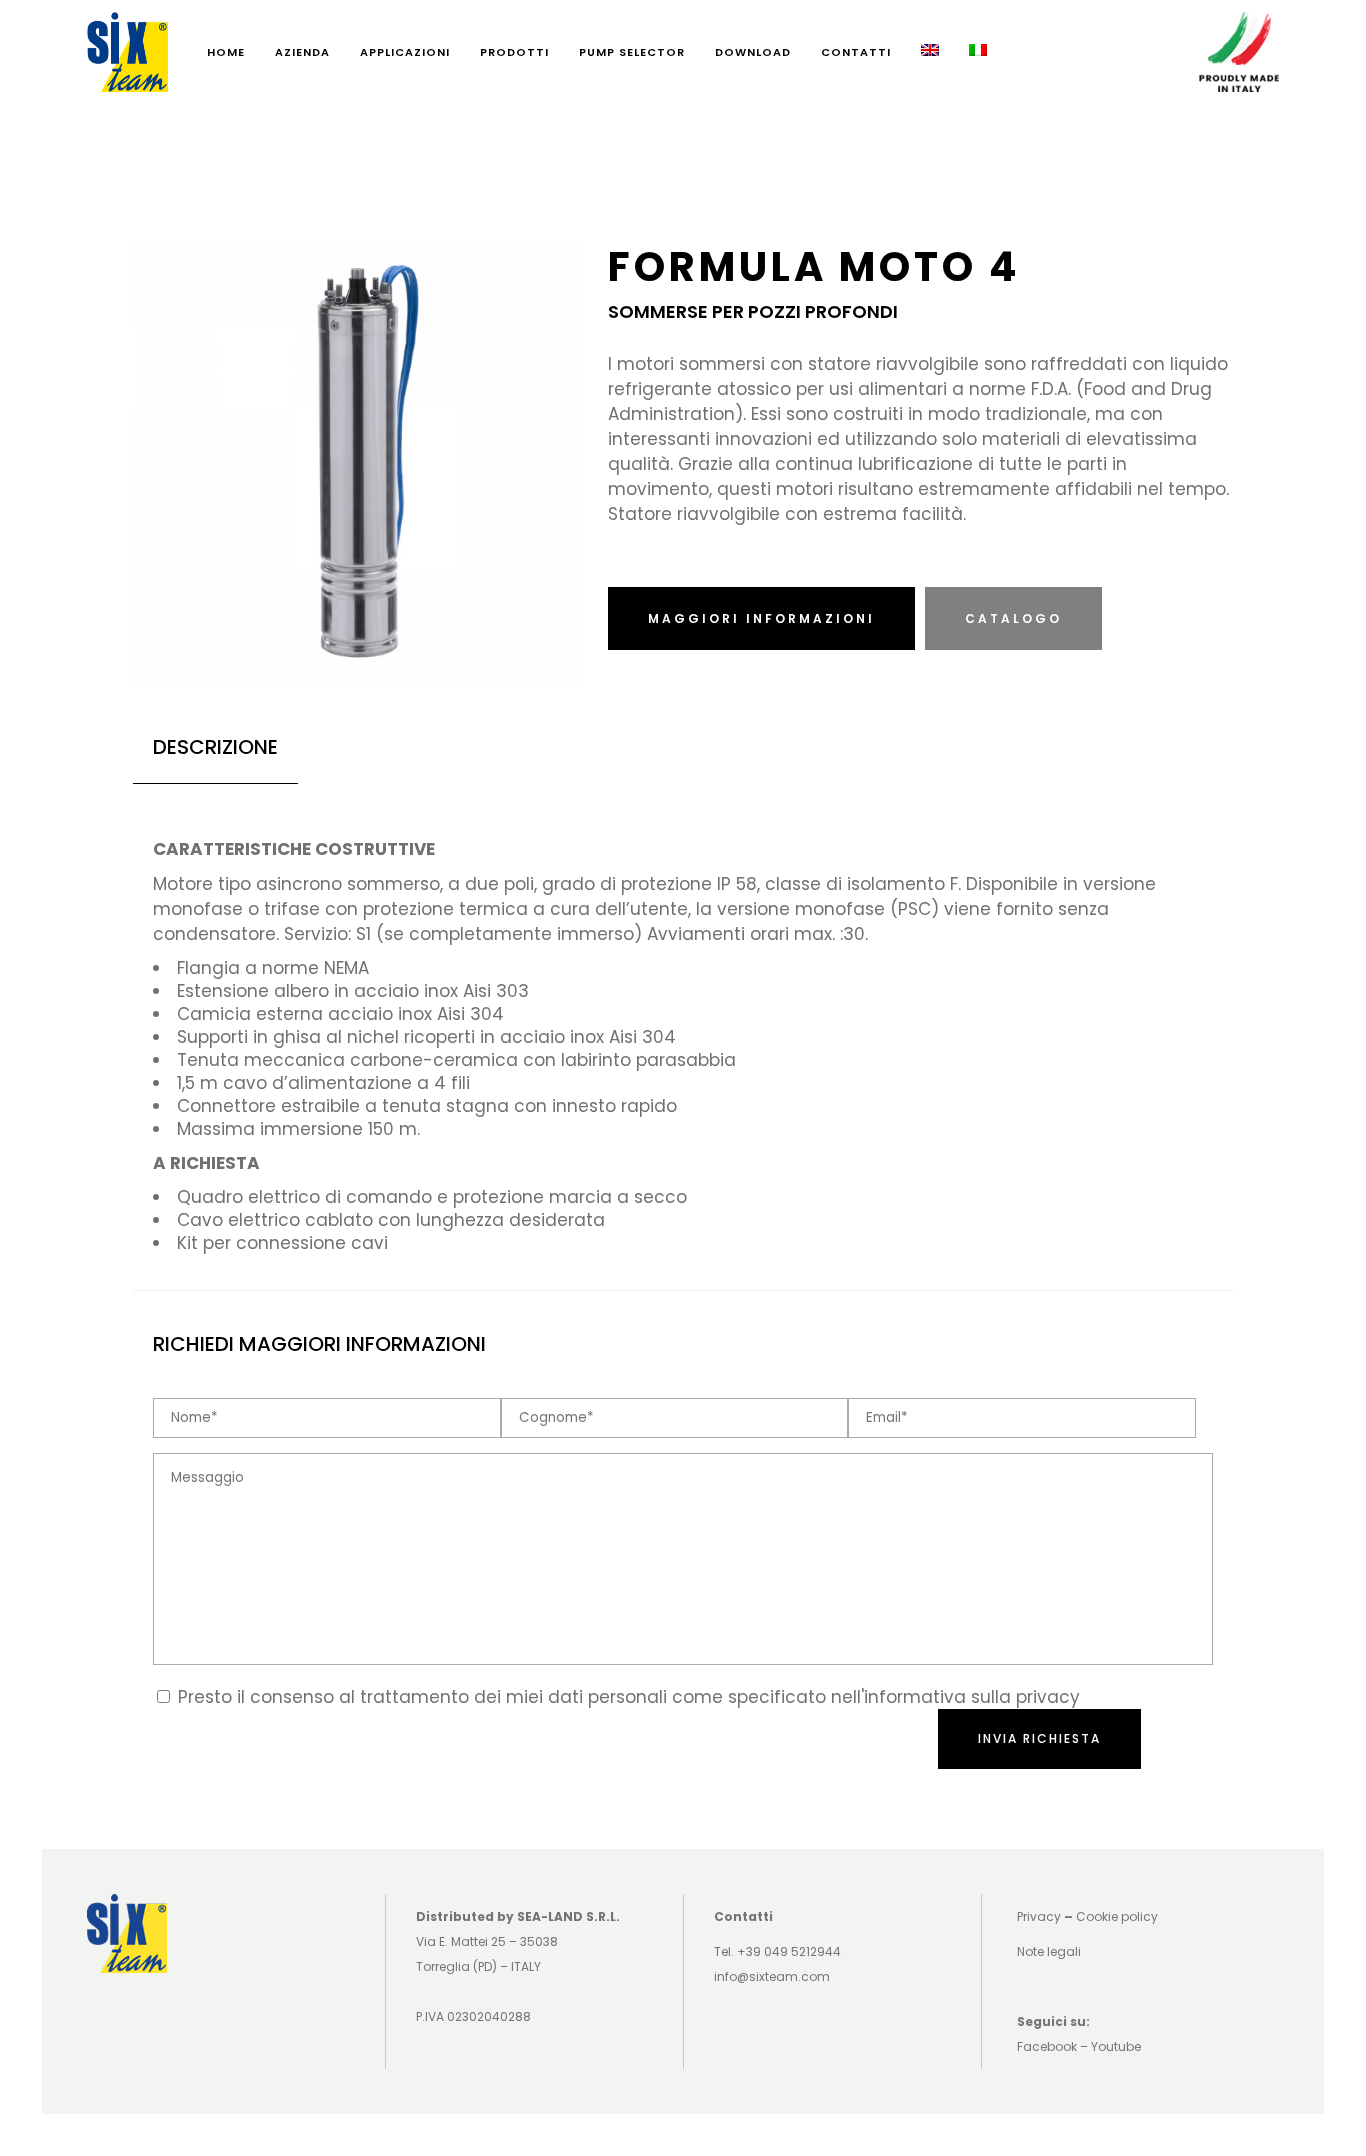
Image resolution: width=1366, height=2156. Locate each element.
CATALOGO (1013, 618)
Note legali (1049, 1951)
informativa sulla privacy (972, 1697)
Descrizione (215, 747)
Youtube (1116, 2046)
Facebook (1047, 2046)
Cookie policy (1117, 1916)
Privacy (1039, 1916)
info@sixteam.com (772, 1976)
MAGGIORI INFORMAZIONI (761, 618)
